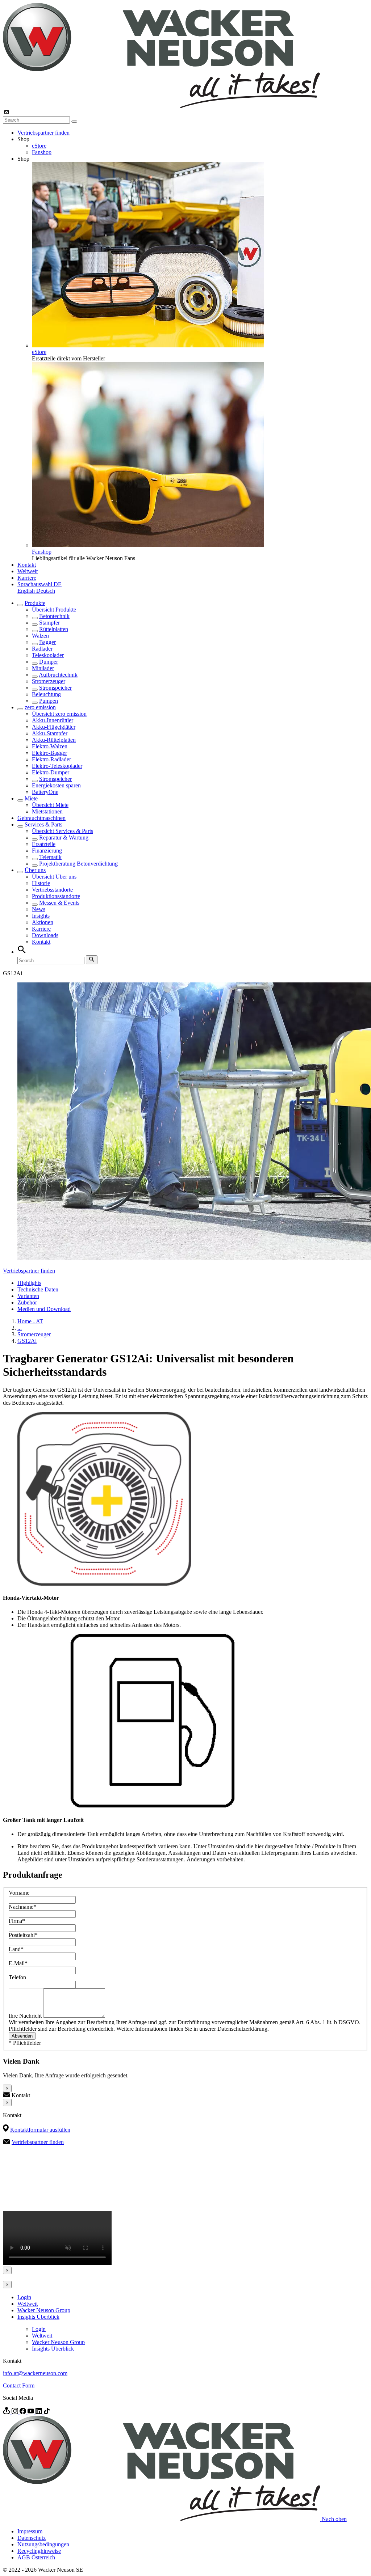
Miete (31, 798)
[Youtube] (32, 2412)
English (27, 591)
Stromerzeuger (49, 681)
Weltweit (28, 571)
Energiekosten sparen (56, 785)
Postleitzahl (23, 1935)
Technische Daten (38, 1289)
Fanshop (42, 152)
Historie (41, 883)
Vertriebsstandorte (52, 890)
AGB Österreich (36, 2557)
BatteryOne (45, 792)
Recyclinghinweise (39, 2551)
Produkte (35, 603)
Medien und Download (44, 1309)
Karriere (27, 578)
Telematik (50, 857)
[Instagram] (16, 2412)
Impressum (30, 2531)
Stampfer (49, 623)
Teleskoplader (48, 655)
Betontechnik (54, 616)
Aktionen (43, 922)
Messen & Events (59, 903)
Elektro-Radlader (51, 759)
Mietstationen (47, 811)
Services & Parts (43, 824)
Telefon (17, 1977)
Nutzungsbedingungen (43, 2544)
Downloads (45, 935)
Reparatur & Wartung (64, 837)
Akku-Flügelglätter (54, 727)
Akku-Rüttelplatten (54, 740)
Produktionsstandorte (56, 896)
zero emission (40, 707)
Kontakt (27, 565)
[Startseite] (161, 106)
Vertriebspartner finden (43, 133)
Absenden (22, 2036)
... (20, 1328)
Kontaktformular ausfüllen (40, 2130)
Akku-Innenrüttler (53, 720)
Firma (17, 1921)
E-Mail (18, 1963)
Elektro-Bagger (49, 753)
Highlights (29, 1283)
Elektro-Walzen (50, 746)
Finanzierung (47, 851)
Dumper (49, 662)
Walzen (40, 636)
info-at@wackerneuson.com (35, 2373)
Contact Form (19, 2385)
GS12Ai (27, 1341)
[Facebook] (24, 2412)
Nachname (22, 1907)
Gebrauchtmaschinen (41, 818)
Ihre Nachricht (26, 2016)
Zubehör (27, 1302)
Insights (41, 916)
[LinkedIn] (39, 2412)
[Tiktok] (47, 2412)
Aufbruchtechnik (58, 675)
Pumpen (49, 701)
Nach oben (334, 2519)
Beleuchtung (46, 694)
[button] (39, 584)
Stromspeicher (55, 688)
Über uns (35, 870)
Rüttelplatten (54, 629)
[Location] (7, 2412)
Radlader (42, 649)
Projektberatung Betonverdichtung (78, 864)
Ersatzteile (44, 844)
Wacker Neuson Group (44, 2310)
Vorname (19, 1893)
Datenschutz (32, 2538)
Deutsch (46, 591)
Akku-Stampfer (50, 733)
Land (16, 1949)
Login (24, 2297)
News (39, 909)
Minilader (43, 668)
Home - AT (30, 1321)
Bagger (47, 642)
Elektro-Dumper (51, 772)
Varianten (28, 1296)
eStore (39, 146)
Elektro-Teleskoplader (57, 766)
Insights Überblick (38, 2317)
